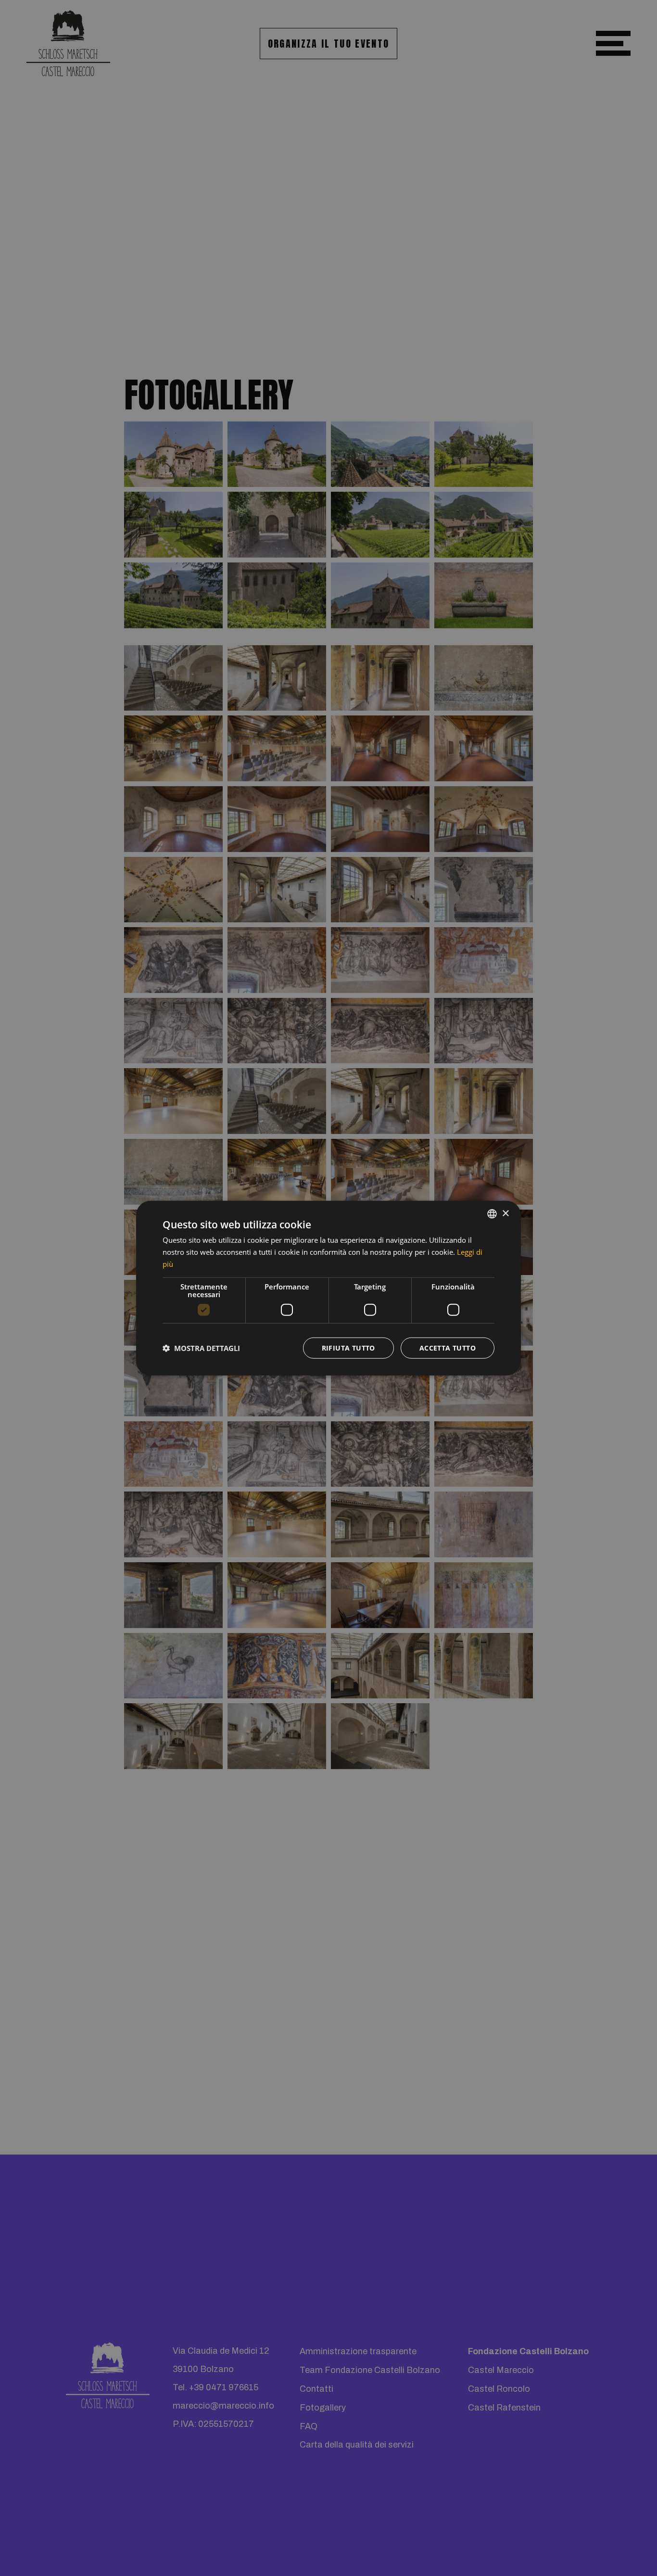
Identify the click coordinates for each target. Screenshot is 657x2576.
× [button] (505, 1213)
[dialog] (328, 1288)
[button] (201, 1348)
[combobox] (492, 1214)
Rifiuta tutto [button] (348, 1347)
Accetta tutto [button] (448, 1347)
